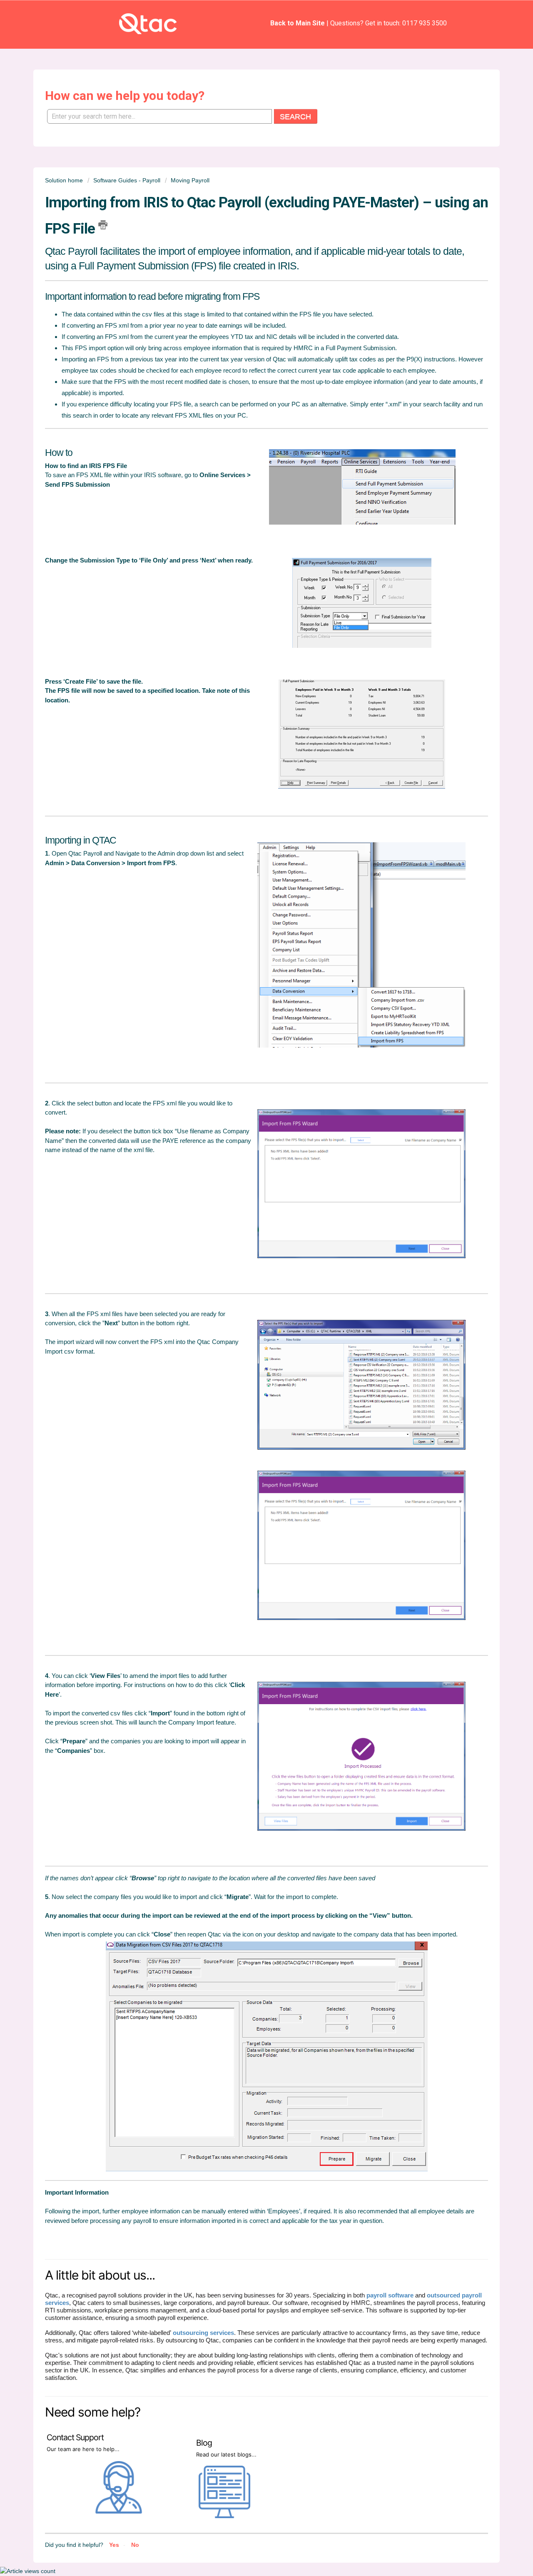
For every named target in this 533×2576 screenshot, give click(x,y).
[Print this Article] (103, 225)
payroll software (390, 2295)
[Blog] (224, 2514)
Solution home (65, 180)
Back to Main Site (298, 23)
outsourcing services (203, 2333)
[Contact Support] (120, 2512)
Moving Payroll (190, 180)
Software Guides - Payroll (127, 180)
